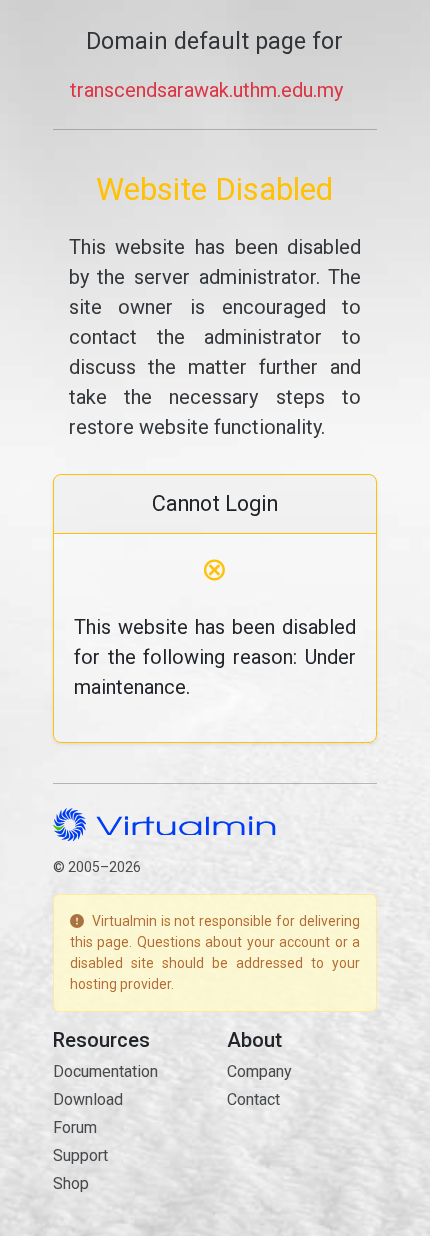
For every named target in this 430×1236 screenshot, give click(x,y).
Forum (75, 1127)
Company (259, 1071)
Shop (71, 1183)
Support (80, 1155)
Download (88, 1099)
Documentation (105, 1071)
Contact (253, 1099)
